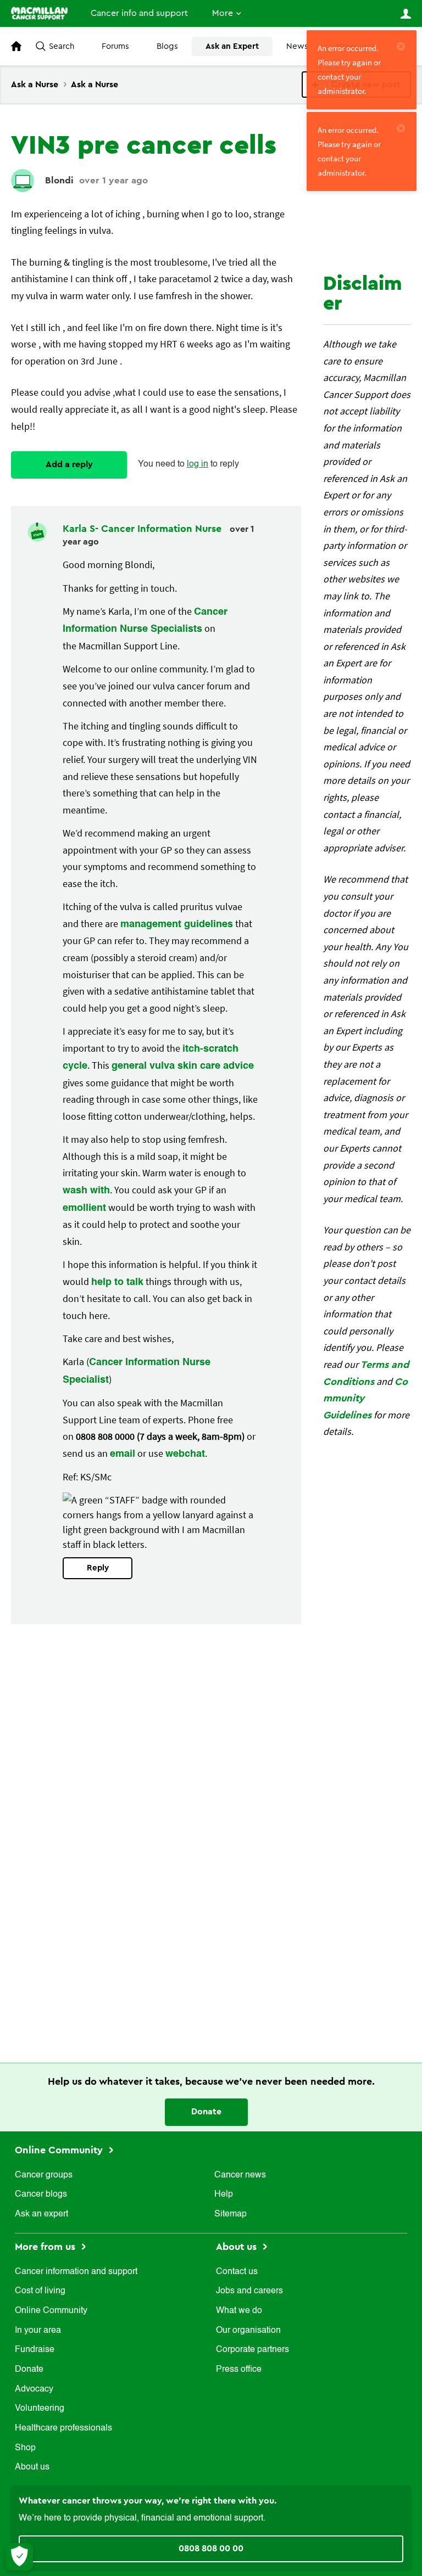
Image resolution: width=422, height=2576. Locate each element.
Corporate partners (252, 2350)
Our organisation (248, 2331)
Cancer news (240, 2175)
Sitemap (231, 2214)
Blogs (167, 46)
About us (32, 2467)
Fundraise (35, 2350)
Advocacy (34, 2389)
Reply (98, 1568)
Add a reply (69, 464)
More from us (46, 2247)
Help (224, 2195)
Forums (115, 46)
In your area (38, 2331)
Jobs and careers (249, 2291)
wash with (86, 1191)
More (223, 13)
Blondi (59, 180)
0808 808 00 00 (211, 2549)
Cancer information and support (76, 2272)
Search (62, 46)
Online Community (60, 2150)
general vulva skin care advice (183, 1066)
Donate (206, 2112)
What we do (239, 2311)
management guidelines (177, 924)
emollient (84, 1208)
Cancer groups (44, 2175)
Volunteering (40, 2409)
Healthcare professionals (63, 2428)
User (406, 14)
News (297, 46)
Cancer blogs (41, 2195)
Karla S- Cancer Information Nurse (143, 529)
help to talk (117, 1282)
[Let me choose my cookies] (19, 2557)
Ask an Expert (232, 46)
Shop (25, 2448)
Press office (239, 2370)
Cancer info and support (139, 13)
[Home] (39, 13)
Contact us (237, 2272)
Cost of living (40, 2291)
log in (198, 464)
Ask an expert (41, 2214)
